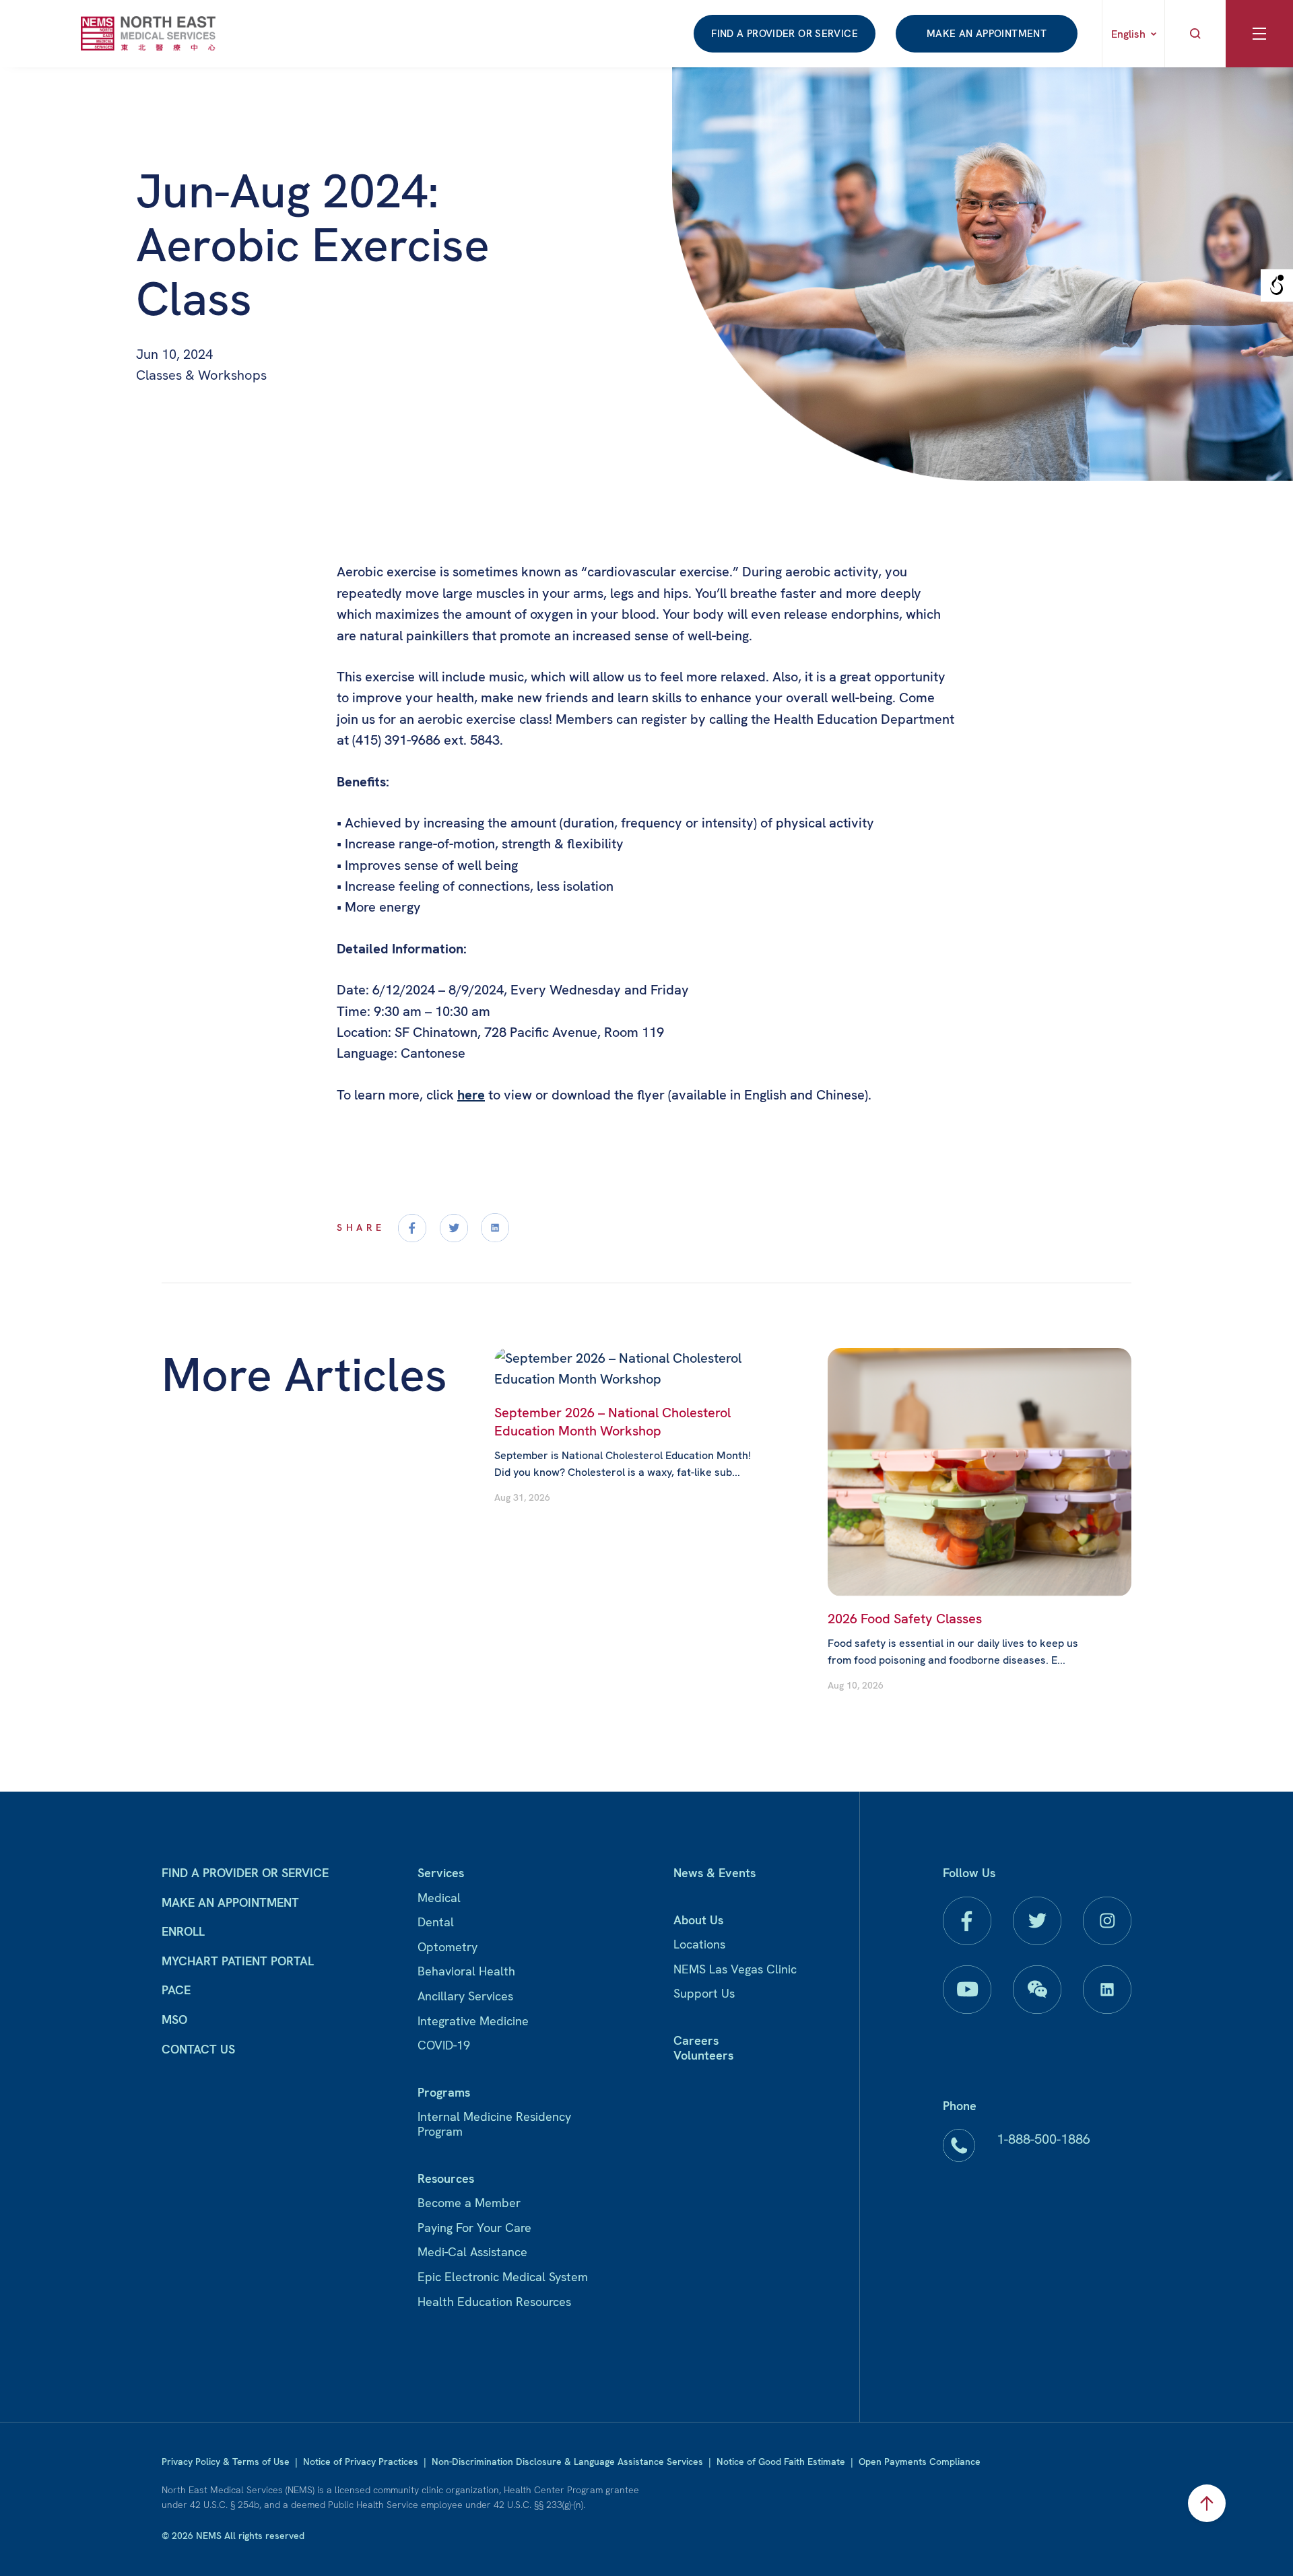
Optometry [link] (447, 1947)
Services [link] (441, 1873)
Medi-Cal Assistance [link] (472, 2252)
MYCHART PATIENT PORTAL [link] (238, 1961)
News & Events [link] (715, 1873)
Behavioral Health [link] (466, 1971)
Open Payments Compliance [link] (920, 2462)
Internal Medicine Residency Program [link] (494, 2124)
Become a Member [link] (469, 2203)
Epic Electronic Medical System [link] (503, 2277)
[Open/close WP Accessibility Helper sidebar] (1277, 285)
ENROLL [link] (183, 1931)
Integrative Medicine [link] (473, 2021)
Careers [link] (696, 2040)
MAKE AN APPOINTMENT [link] (987, 34)
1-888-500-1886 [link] (1043, 2139)
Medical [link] (439, 1898)
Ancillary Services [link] (465, 1996)
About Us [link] (698, 1920)
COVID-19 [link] (444, 2045)
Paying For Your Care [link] (474, 2228)
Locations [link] (699, 1944)
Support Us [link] (704, 1993)
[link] (148, 33)
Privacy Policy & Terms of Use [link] (226, 2462)
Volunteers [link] (703, 2055)
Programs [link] (444, 2092)
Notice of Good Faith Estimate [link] (781, 2462)
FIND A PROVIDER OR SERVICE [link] (785, 34)
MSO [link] (174, 2020)
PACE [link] (176, 1990)
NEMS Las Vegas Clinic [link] (735, 1969)
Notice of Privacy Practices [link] (361, 2462)
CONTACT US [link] (198, 2049)
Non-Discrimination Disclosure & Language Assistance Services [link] (567, 2462)
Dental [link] (436, 1922)
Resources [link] (446, 2178)
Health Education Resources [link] (494, 2302)
